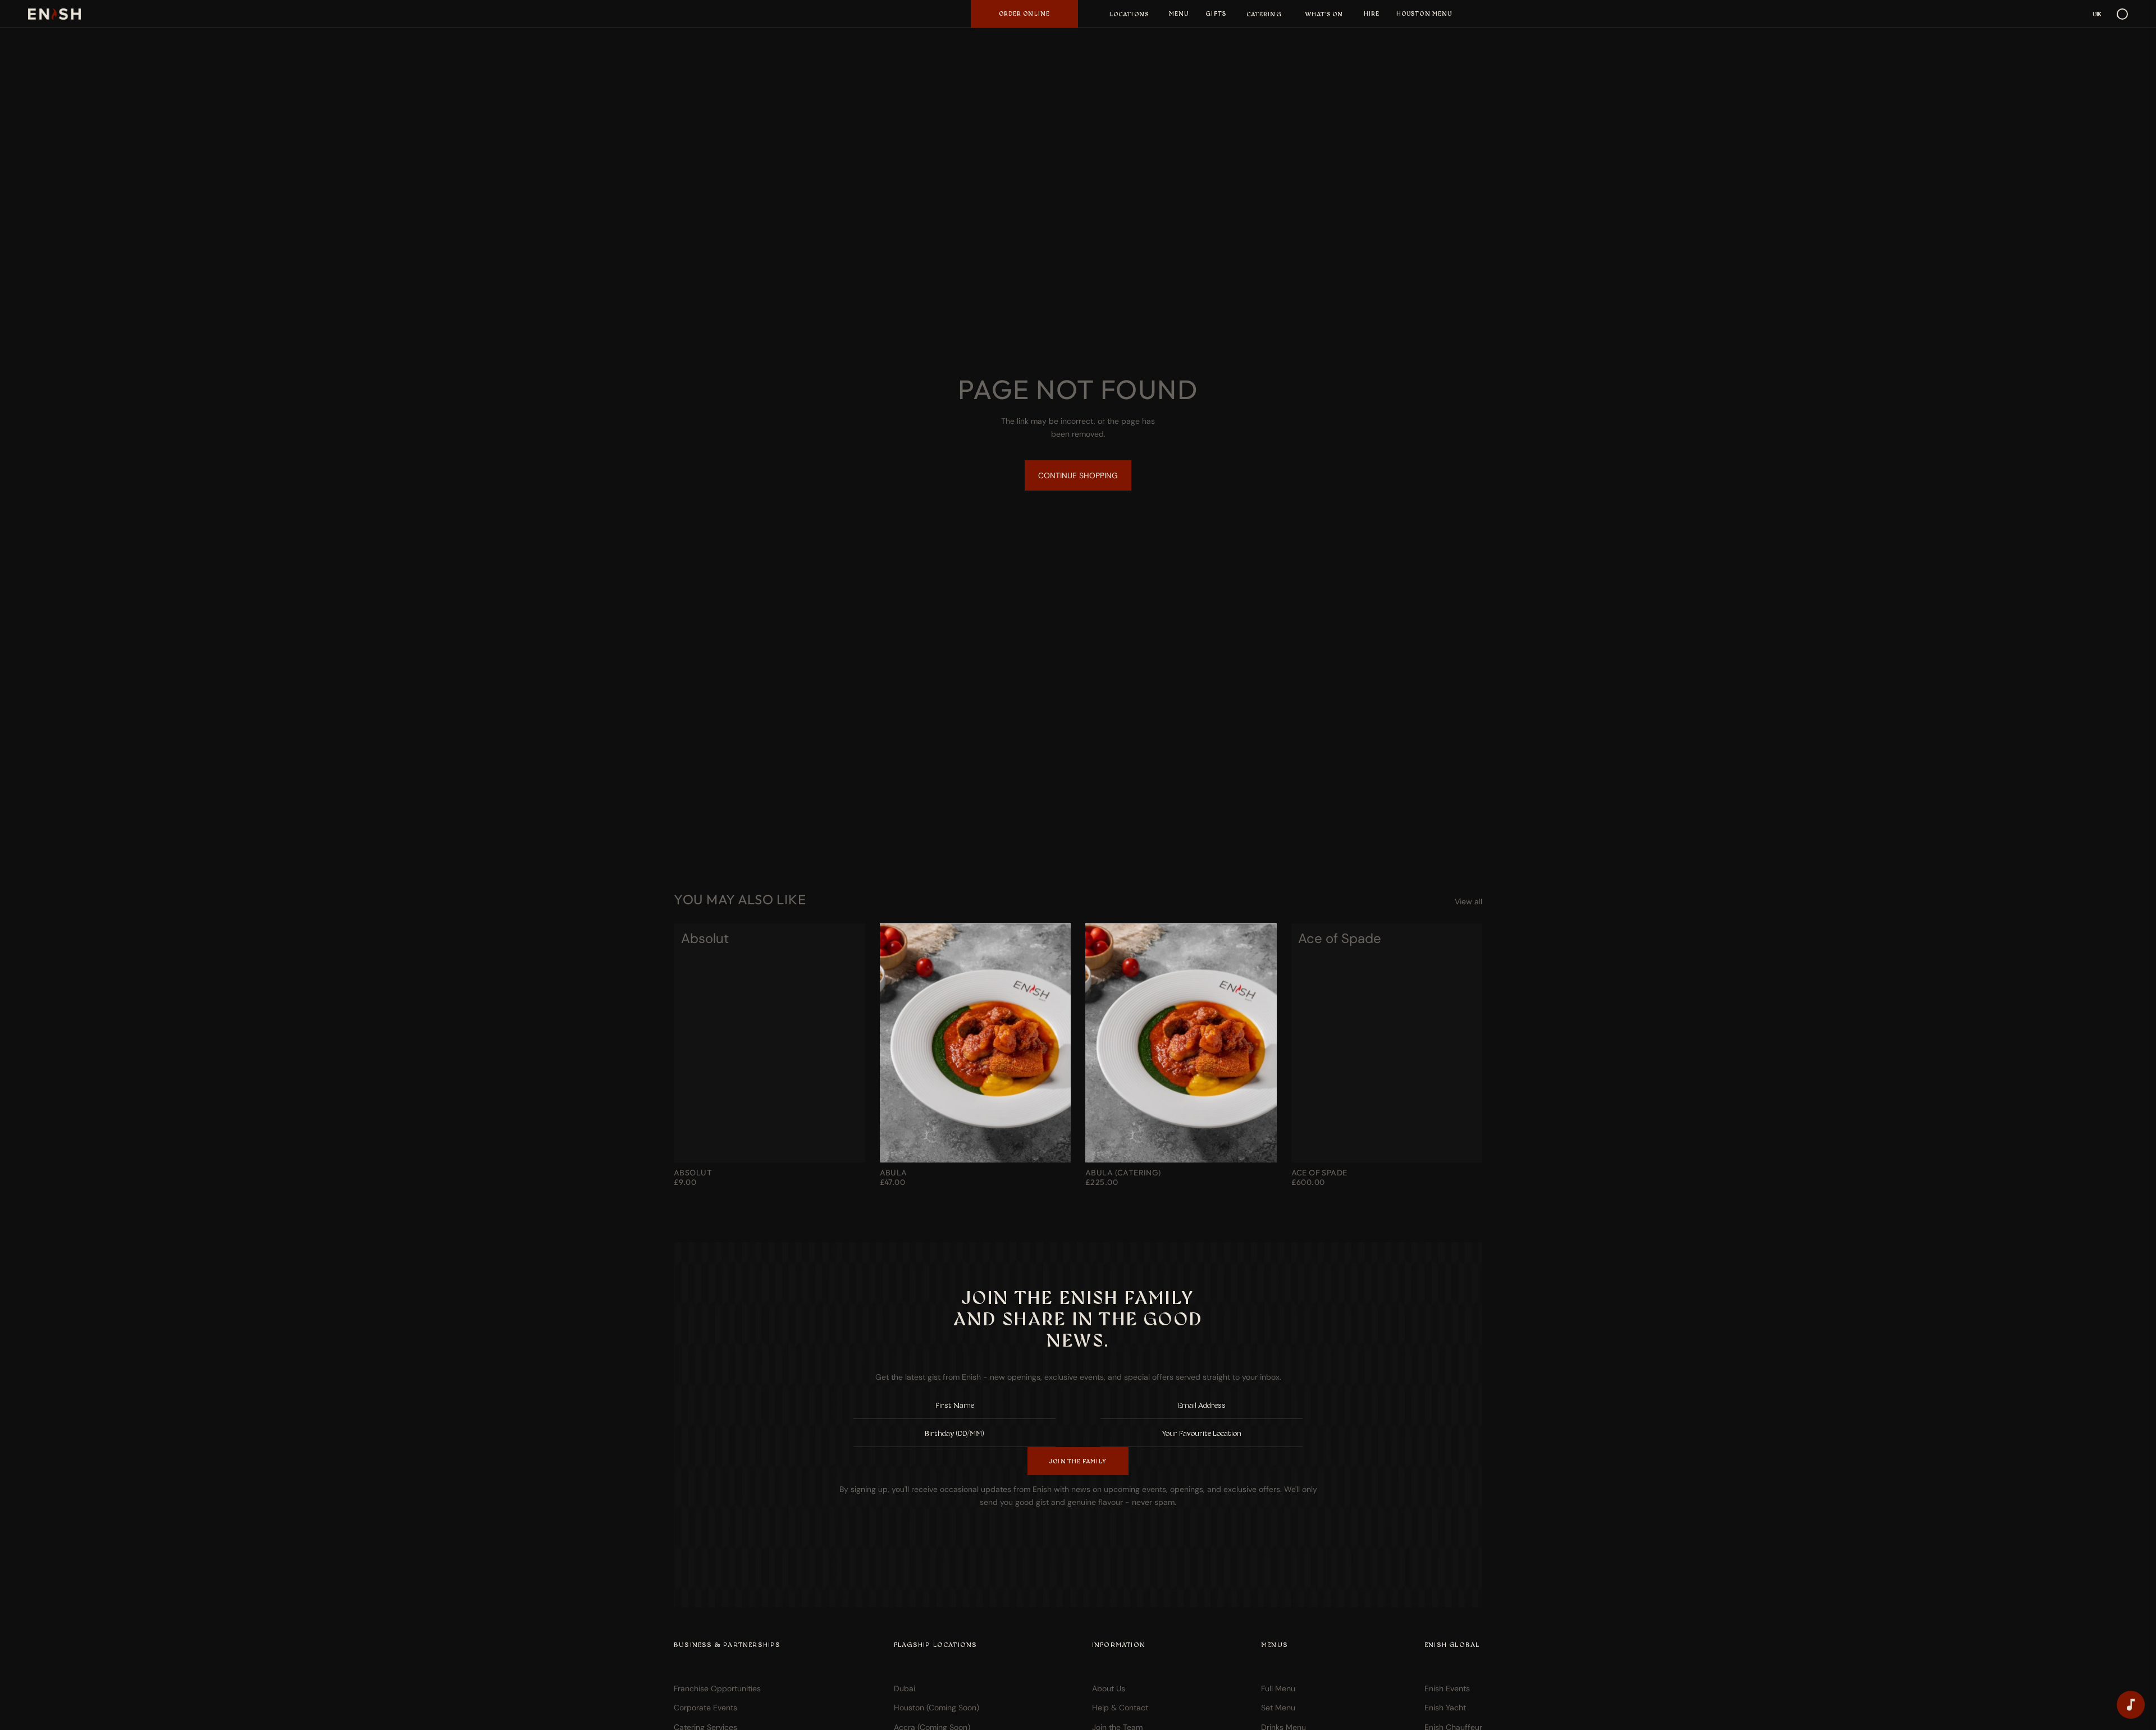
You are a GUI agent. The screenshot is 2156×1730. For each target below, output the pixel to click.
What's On (1324, 14)
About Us (1109, 1688)
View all (1468, 901)
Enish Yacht (1445, 1708)
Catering (1264, 14)
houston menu (1424, 13)
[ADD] (1259, 1145)
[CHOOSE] (848, 1145)
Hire (1372, 13)
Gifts (1216, 13)
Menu (1179, 13)
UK (2097, 14)
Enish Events (1447, 1688)
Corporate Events (705, 1708)
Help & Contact (1120, 1708)
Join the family (1078, 1461)
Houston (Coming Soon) (937, 1708)
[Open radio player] (2131, 1705)
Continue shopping (1078, 475)
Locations (1129, 14)
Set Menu (1278, 1708)
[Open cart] (2122, 14)
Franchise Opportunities (717, 1688)
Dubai (905, 1688)
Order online (1024, 13)
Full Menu (1278, 1688)
